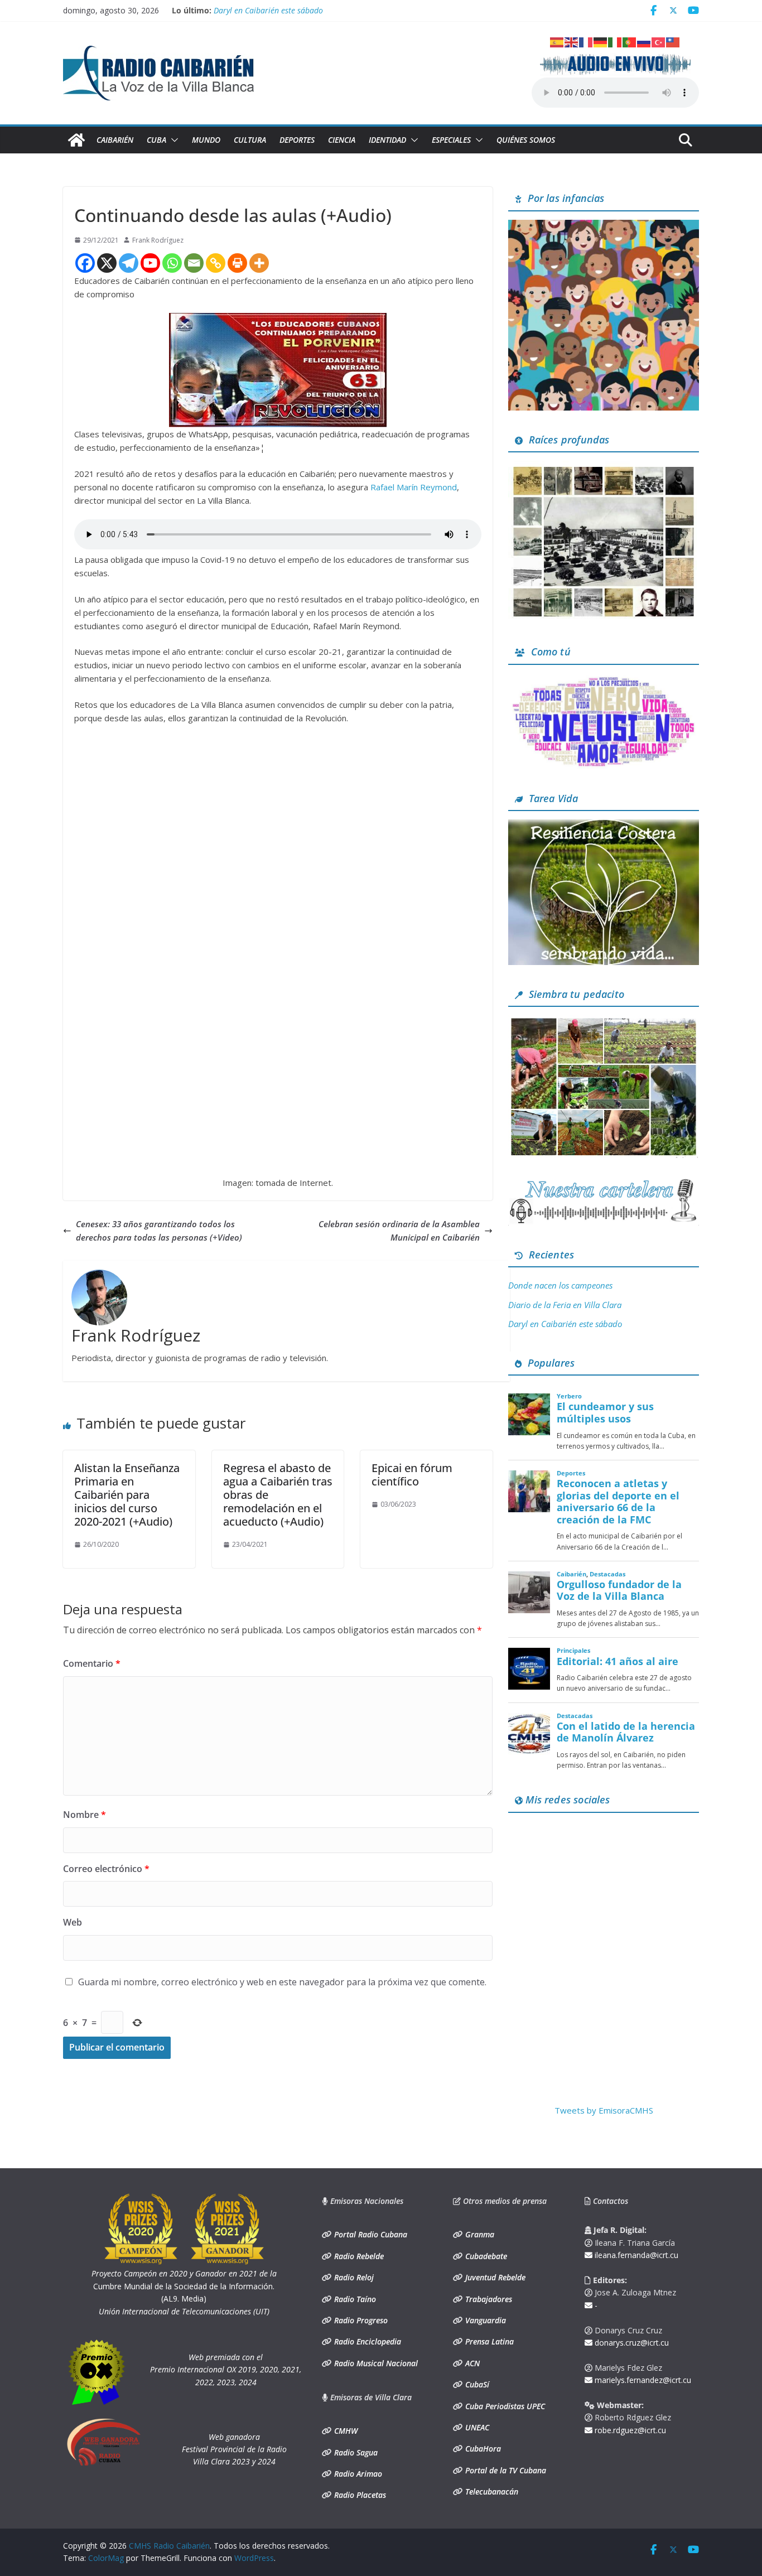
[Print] (237, 263)
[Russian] (644, 41)
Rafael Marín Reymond (413, 487)
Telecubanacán (491, 2491)
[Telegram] (129, 263)
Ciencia (342, 140)
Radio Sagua (355, 2452)
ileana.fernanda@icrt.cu (635, 2255)
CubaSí (476, 2384)
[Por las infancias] (604, 226)
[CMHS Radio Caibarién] (76, 140)
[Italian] (615, 41)
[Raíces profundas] (604, 467)
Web (73, 1922)
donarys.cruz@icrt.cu (631, 2343)
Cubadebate (485, 2256)
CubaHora (482, 2449)
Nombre (85, 1815)
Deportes (297, 140)
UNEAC (476, 2427)
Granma (479, 2234)
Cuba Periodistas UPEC (504, 2406)
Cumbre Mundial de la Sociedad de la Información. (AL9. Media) (184, 2286)
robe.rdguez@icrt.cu (629, 2430)
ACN (471, 2363)
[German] (601, 41)
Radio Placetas (359, 2495)
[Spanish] (557, 41)
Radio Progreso (360, 2320)
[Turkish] (659, 41)
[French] (586, 41)
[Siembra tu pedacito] (604, 1022)
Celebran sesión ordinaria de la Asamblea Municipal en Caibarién (399, 1231)
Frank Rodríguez (158, 240)
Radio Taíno (354, 2299)
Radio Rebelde (358, 2256)
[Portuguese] (630, 41)
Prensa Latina (488, 2341)
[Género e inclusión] (604, 680)
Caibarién (115, 140)
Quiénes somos (526, 140)
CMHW (345, 2431)
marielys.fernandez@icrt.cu (642, 2380)
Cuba (156, 140)
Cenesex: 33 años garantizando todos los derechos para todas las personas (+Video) (159, 1231)
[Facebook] (85, 263)
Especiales (451, 140)
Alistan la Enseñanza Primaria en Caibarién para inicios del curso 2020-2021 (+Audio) (127, 1495)
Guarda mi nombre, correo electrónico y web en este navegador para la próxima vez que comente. (282, 1982)
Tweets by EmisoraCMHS (604, 2110)
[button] (172, 140)
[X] (107, 263)
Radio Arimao (357, 2474)
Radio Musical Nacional (375, 2363)
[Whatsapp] (172, 263)
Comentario (92, 1663)
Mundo (206, 140)
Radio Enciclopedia (366, 2341)
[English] (572, 41)
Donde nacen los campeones (560, 1285)
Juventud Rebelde (494, 2277)
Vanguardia (484, 2320)
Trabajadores (488, 2299)
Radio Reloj (353, 2277)
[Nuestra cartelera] (604, 1183)
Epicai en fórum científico (412, 1475)
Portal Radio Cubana (370, 2234)
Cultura (250, 140)
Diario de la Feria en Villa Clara (565, 1305)
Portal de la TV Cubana (505, 2470)
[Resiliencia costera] (604, 826)
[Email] (194, 263)
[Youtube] (150, 263)
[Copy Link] (216, 263)
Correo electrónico (106, 1869)
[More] (259, 263)
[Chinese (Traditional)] (673, 41)
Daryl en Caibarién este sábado (268, 10)
